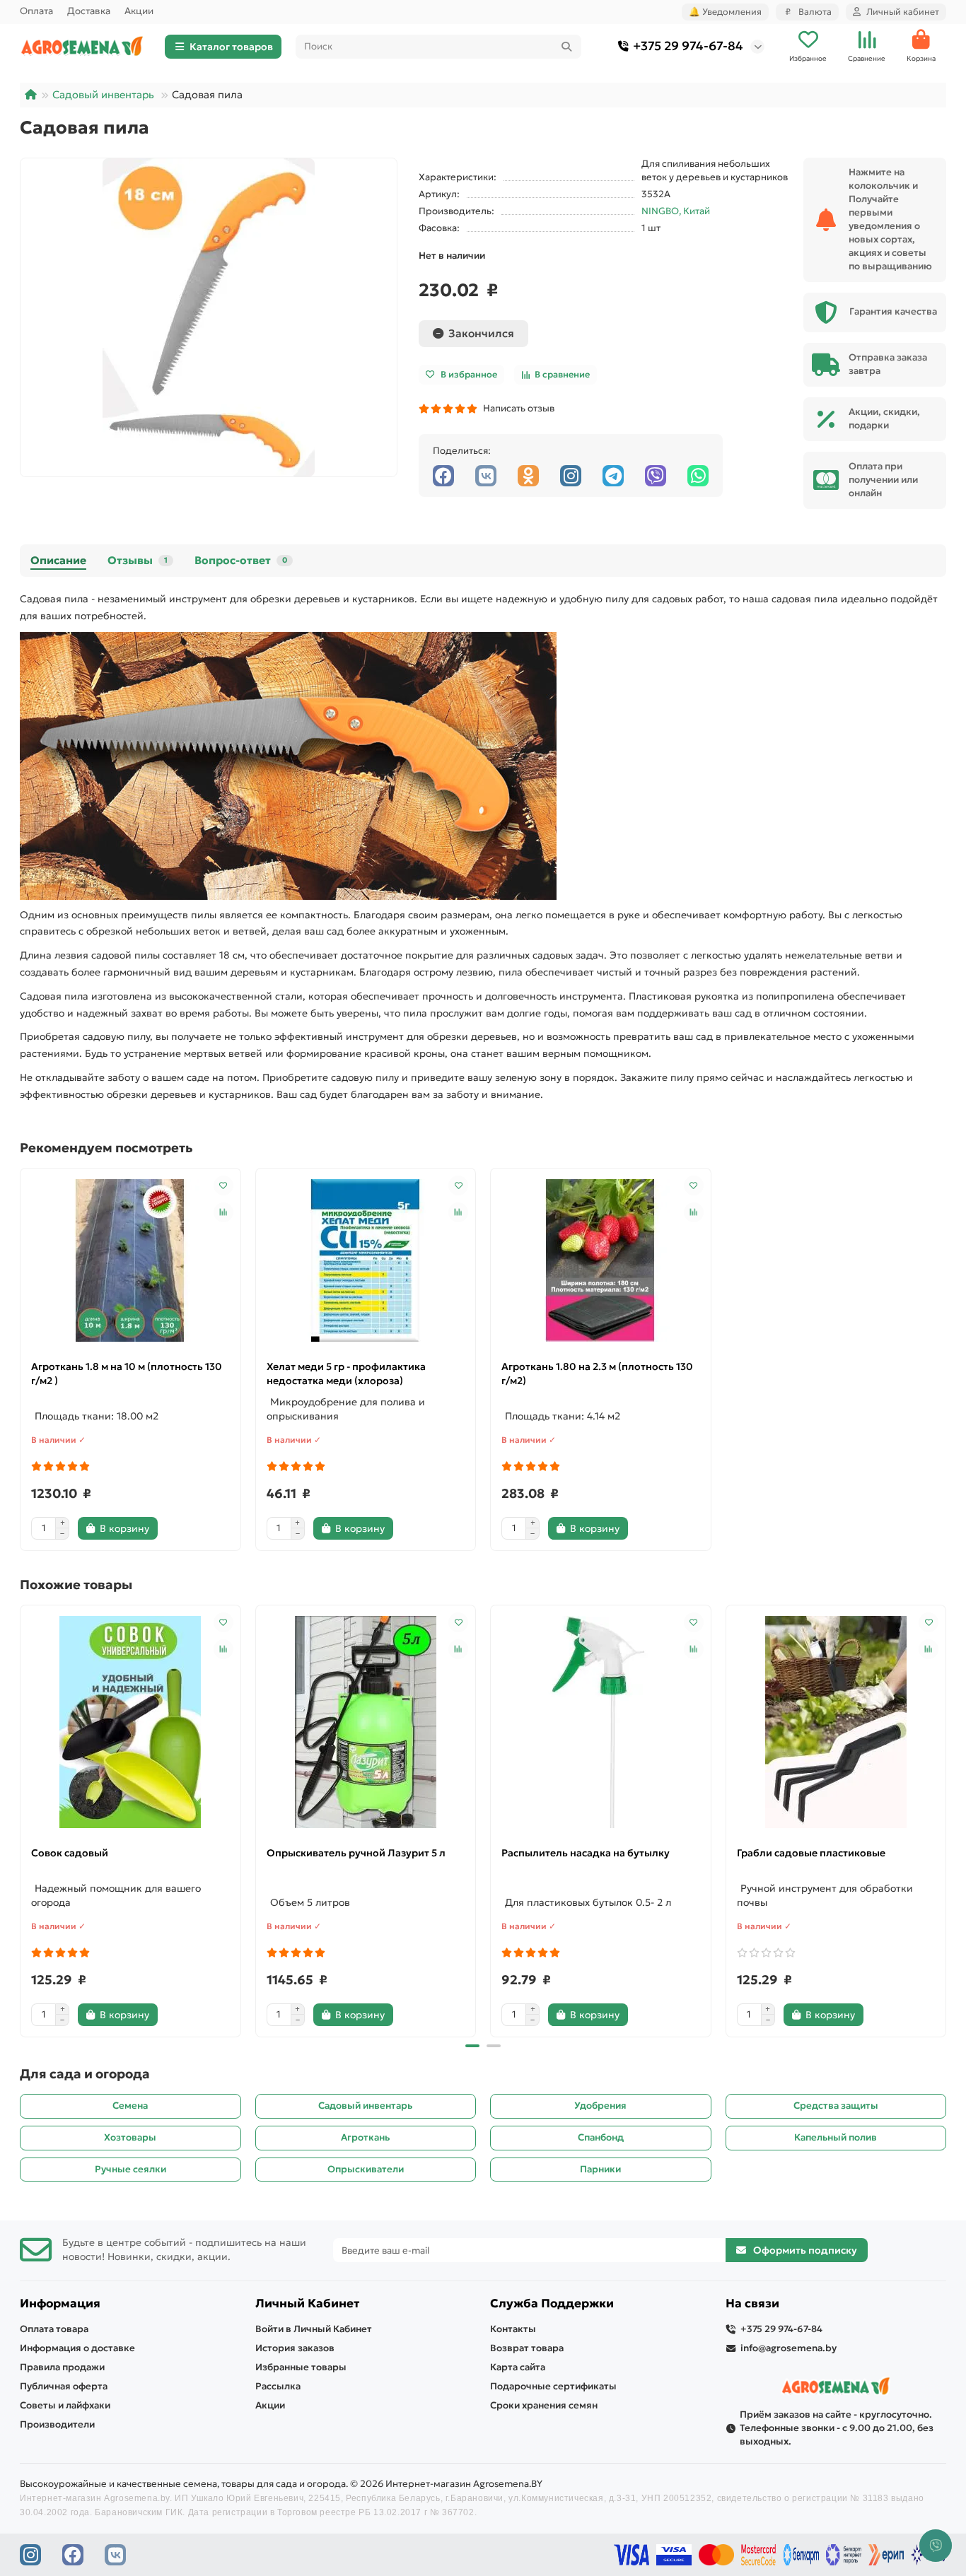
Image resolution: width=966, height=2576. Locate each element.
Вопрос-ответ (241, 560)
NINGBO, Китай (676, 211)
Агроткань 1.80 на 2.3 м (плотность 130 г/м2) (597, 1374)
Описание (58, 560)
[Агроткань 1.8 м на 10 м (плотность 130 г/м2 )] (130, 1260)
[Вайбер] (656, 476)
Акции (139, 11)
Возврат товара (527, 2348)
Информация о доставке (77, 2348)
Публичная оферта (64, 2386)
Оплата (36, 11)
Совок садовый (70, 1853)
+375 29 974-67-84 (688, 46)
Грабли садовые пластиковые (811, 1853)
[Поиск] (566, 47)
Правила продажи (62, 2367)
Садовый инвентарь (103, 95)
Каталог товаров (231, 47)
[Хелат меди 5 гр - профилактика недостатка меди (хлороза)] (366, 1260)
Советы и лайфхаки (65, 2405)
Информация (60, 2303)
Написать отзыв (517, 408)
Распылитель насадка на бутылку (586, 1853)
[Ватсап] (698, 476)
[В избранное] (223, 1185)
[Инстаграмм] (571, 476)
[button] (21, 1819)
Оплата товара (54, 2329)
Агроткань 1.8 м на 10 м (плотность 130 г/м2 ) (127, 1374)
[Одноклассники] (528, 476)
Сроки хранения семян (544, 2405)
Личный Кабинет (307, 2303)
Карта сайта (518, 2367)
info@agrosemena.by (788, 2348)
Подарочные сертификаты (553, 2386)
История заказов (295, 2348)
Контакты (513, 2329)
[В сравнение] (223, 1212)
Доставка (89, 11)
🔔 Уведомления (725, 12)
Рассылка (278, 2386)
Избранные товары (301, 2367)
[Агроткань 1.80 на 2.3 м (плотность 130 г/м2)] (601, 1260)
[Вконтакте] (486, 476)
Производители (57, 2424)
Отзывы (138, 560)
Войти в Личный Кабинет (314, 2329)
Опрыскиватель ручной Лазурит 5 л (356, 1853)
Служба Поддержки (552, 2303)
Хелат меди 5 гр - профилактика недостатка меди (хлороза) (346, 1374)
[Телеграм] (613, 476)
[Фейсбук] (443, 476)
